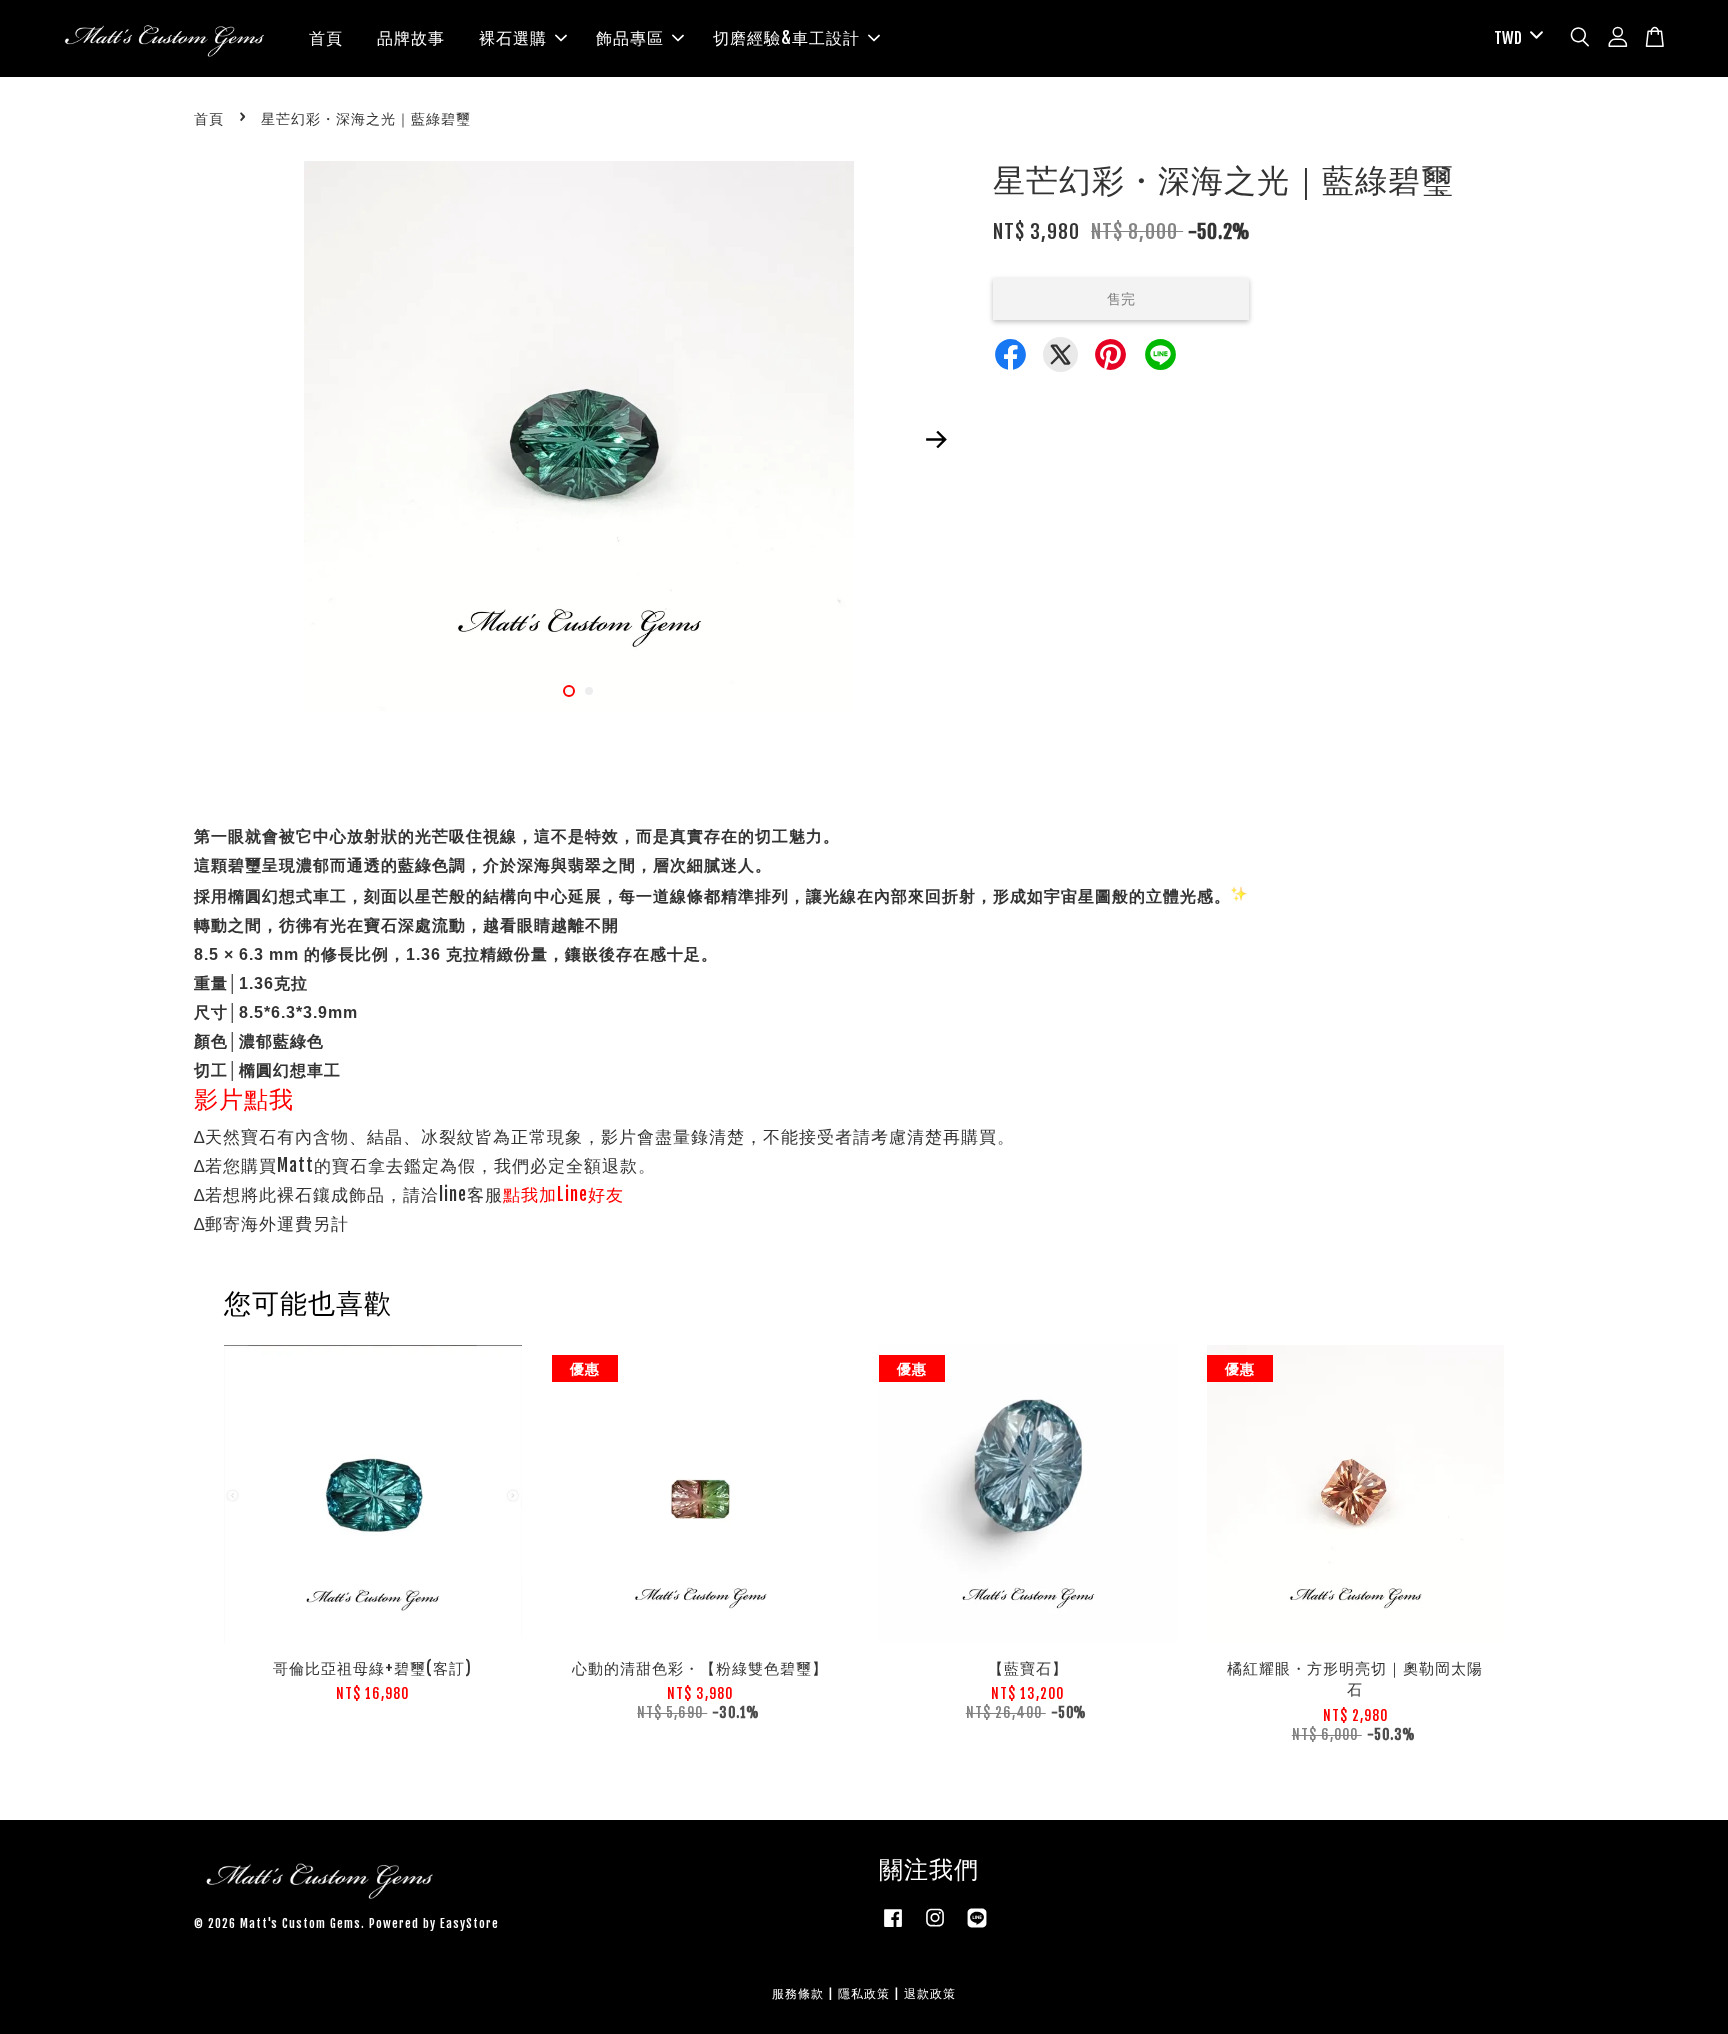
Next (936, 439)
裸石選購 (513, 38)
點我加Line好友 (563, 1194)
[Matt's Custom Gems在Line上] (977, 1927)
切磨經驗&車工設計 (786, 38)
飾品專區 (630, 38)
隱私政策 (864, 1993)
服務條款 (798, 1993)
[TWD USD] (1515, 38)
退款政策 (930, 1993)
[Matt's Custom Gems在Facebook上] (893, 1927)
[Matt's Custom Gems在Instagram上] (935, 1927)
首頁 (326, 38)
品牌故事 (411, 38)
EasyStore (469, 1923)
